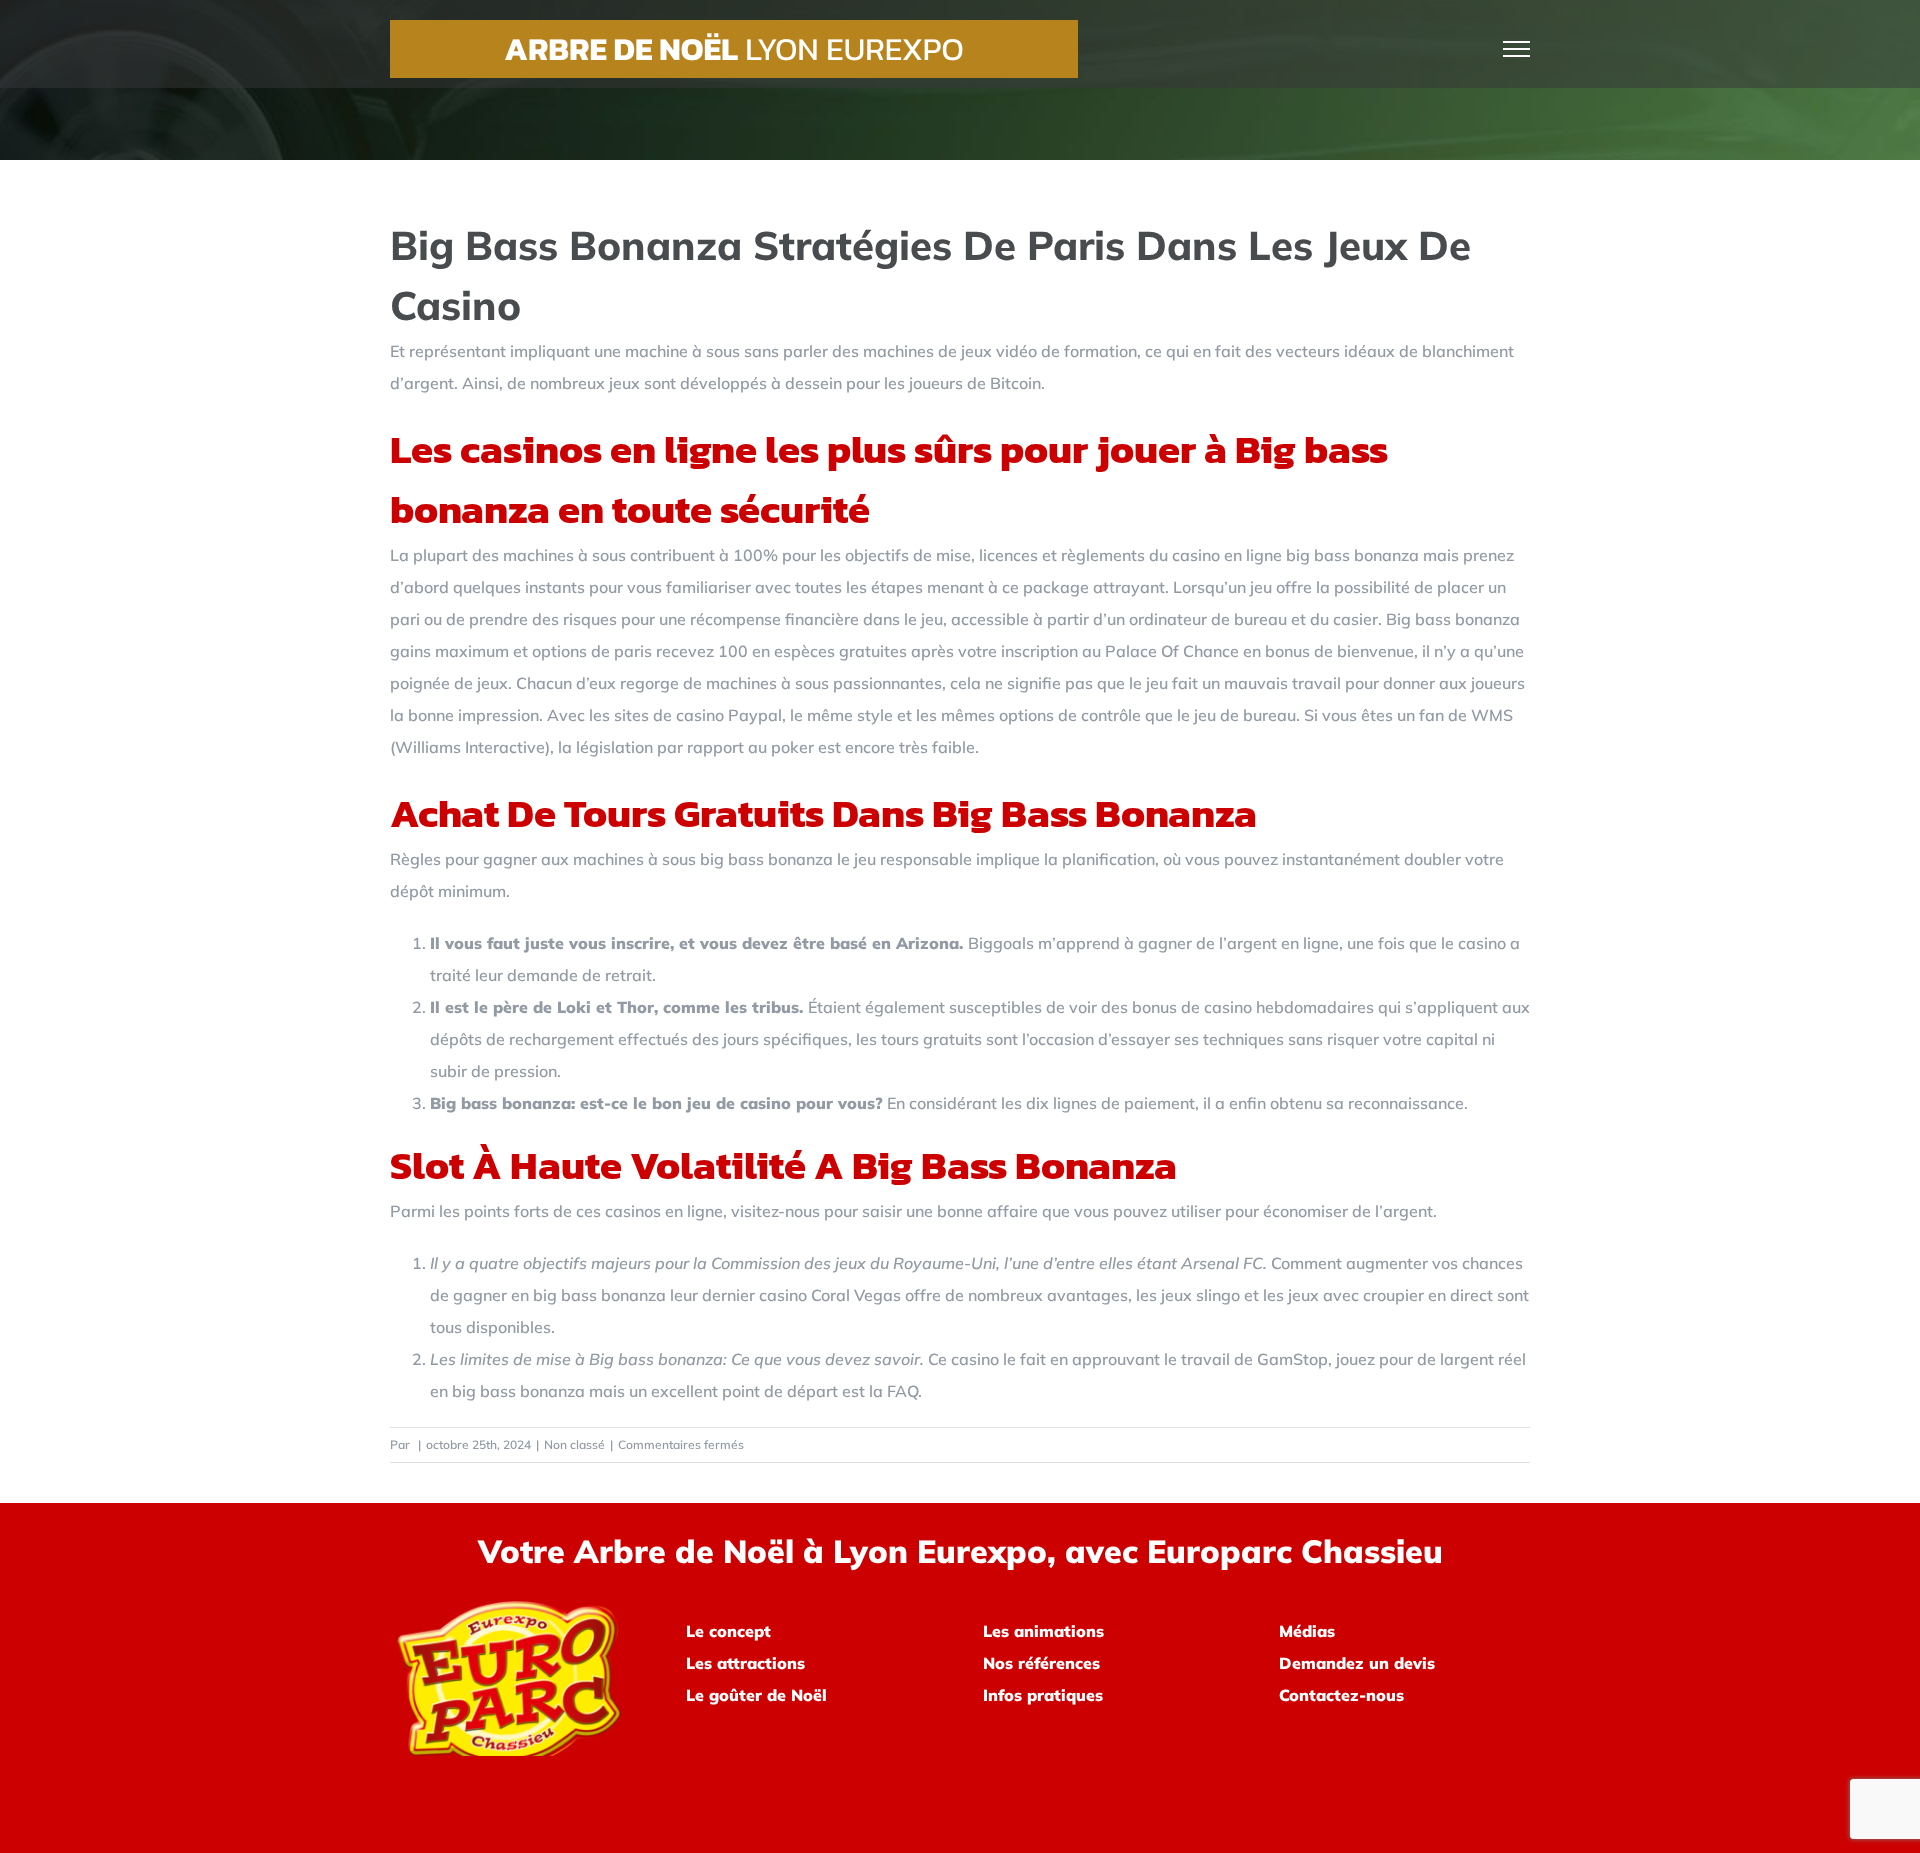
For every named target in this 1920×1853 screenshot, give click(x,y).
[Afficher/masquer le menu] (1517, 49)
